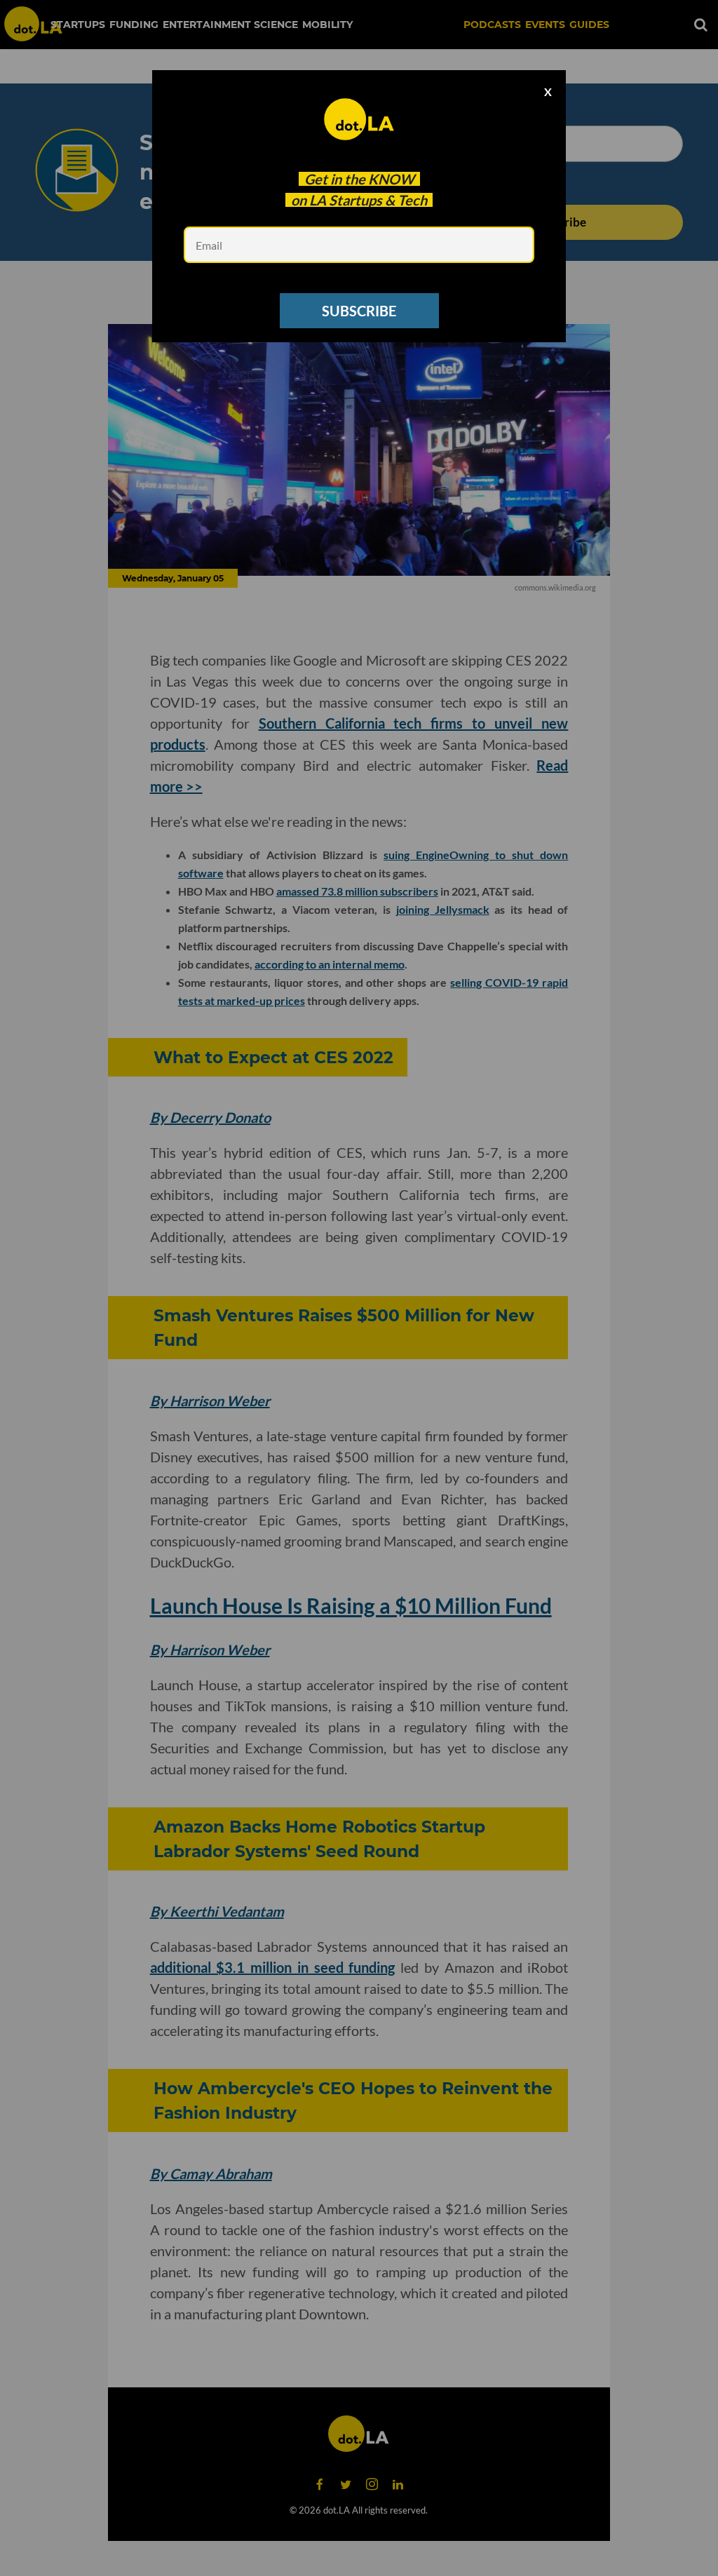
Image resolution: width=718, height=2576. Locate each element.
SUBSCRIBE (359, 311)
